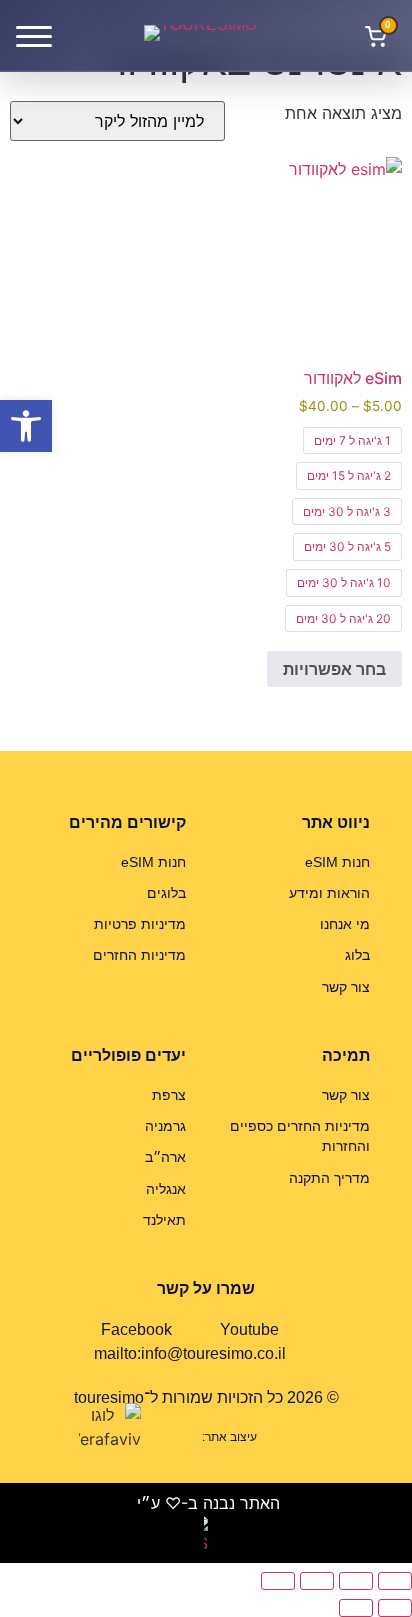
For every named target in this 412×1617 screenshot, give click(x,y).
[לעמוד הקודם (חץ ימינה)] (395, 1608)
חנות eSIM (337, 862)
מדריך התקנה (329, 1178)
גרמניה (165, 1126)
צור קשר (346, 987)
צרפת (169, 1095)
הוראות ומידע (329, 893)
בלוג (357, 955)
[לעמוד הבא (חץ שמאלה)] (356, 1608)
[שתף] (317, 1581)
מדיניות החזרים (139, 955)
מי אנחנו (345, 924)
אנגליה (166, 1189)
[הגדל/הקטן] (395, 1581)
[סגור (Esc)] (278, 1581)
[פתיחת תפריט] (34, 36)
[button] (26, 426)
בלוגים (166, 893)
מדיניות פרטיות (140, 924)
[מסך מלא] (356, 1581)
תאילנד (164, 1220)
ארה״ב (165, 1157)
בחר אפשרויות (334, 669)
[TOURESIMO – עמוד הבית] (206, 35)
